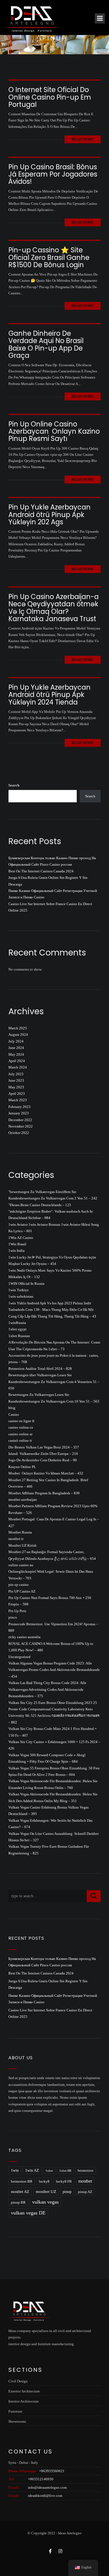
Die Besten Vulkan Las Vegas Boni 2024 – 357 (44, 1447)
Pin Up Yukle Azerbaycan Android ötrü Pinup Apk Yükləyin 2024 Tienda (49, 695)
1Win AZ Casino (21, 1238)
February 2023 (19, 1107)
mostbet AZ (20, 2192)
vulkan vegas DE (28, 2213)
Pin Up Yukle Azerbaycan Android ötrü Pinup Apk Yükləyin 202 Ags (49, 515)
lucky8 (44, 2181)
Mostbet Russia (20, 1532)
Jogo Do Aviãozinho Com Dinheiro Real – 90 (43, 1460)
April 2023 (17, 1094)
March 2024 (18, 1067)
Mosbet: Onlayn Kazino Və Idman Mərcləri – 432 (46, 1473)
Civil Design (18, 2381)
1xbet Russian (19, 1336)
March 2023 (18, 1100)
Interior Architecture (24, 2401)
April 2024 (17, 1061)
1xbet (49, 2171)
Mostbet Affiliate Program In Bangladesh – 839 (44, 1493)
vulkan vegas (45, 2202)
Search (14, 785)
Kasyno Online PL (22, 1467)
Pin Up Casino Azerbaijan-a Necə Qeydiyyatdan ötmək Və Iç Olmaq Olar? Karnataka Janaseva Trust (54, 608)
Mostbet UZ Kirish (22, 1545)
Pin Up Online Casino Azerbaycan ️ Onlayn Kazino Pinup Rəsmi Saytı (54, 431)
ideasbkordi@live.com (45, 2496)
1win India (16, 1251)
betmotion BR (22, 2182)
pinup (67, 2192)
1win (15, 2170)
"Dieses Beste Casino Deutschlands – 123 (40, 1205)
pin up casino (19, 1585)
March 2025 (18, 1028)
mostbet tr (16, 1539)
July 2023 (16, 1074)
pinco (13, 1617)
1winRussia (17, 1323)
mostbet (85, 2181)
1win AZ (32, 2170)
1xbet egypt (17, 1329)
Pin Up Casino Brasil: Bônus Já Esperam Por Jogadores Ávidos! (53, 174)
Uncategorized (19, 1657)
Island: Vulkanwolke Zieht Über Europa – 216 (43, 1454)
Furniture (15, 2411)
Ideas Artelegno (70, 2533)
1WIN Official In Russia (26, 1284)
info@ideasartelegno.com (47, 2487)
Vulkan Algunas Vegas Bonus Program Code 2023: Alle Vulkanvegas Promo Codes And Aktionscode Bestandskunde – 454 (54, 1670)
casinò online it (20, 1440)
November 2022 (21, 1126)
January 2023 (19, 1113)
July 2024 (16, 1041)
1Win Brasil (17, 1244)
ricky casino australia (24, 1637)
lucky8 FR (64, 2181)
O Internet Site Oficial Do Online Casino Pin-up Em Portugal (50, 97)
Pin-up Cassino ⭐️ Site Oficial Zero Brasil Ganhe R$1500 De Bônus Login (49, 257)
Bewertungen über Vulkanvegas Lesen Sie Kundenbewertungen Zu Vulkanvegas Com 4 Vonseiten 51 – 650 (54, 1382)
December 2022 (20, 1120)
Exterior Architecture (24, 2391)
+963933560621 (52, 2471)
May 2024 (16, 1054)
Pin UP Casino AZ (22, 1591)
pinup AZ (85, 2192)
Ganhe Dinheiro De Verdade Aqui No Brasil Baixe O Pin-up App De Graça (46, 344)
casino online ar (20, 1434)
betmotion (86, 2171)
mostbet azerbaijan (23, 1500)
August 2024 (18, 1035)
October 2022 (19, 1133)
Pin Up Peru (17, 1611)
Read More (83, 139)
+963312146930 (41, 2479)
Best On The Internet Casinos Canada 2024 (41, 871)
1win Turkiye (19, 1290)
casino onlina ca (21, 1427)
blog (12, 1408)
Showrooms (17, 2421)
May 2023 (16, 1087)
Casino (14, 1414)
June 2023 (16, 1080)
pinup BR (18, 2202)
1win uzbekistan (21, 1296)
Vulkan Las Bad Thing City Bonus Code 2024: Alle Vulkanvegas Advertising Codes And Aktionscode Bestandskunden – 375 (47, 1689)
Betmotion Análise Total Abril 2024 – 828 (40, 1369)
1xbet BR (65, 2171)
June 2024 (16, 1048)
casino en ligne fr (21, 1421)
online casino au (21, 1565)
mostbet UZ (46, 2192)
